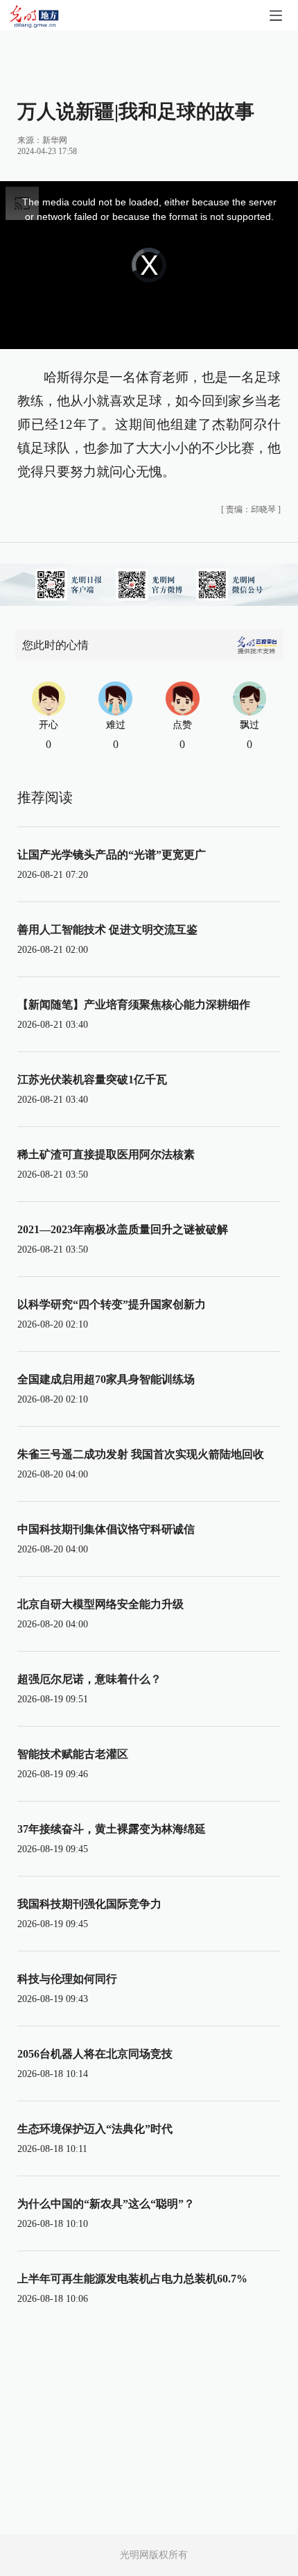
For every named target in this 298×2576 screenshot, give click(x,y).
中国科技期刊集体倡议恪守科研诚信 (106, 1529)
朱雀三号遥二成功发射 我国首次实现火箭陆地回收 (141, 1454)
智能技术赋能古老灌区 (73, 1754)
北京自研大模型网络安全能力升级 (100, 1604)
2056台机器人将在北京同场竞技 (95, 2054)
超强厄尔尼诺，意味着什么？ (89, 1679)
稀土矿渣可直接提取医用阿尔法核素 (106, 1154)
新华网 (55, 140)
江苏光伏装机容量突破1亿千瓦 (92, 1079)
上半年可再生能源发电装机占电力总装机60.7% (132, 2279)
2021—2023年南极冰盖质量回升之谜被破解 (123, 1229)
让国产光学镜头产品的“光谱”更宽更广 (112, 855)
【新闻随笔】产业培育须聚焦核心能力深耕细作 (134, 1005)
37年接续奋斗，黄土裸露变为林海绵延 (112, 1829)
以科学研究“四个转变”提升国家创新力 (112, 1304)
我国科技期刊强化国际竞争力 (89, 1904)
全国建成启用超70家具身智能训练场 (106, 1379)
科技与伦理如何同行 (67, 1979)
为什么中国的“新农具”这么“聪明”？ (106, 2204)
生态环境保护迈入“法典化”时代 (95, 2129)
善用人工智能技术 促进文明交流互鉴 (107, 930)
